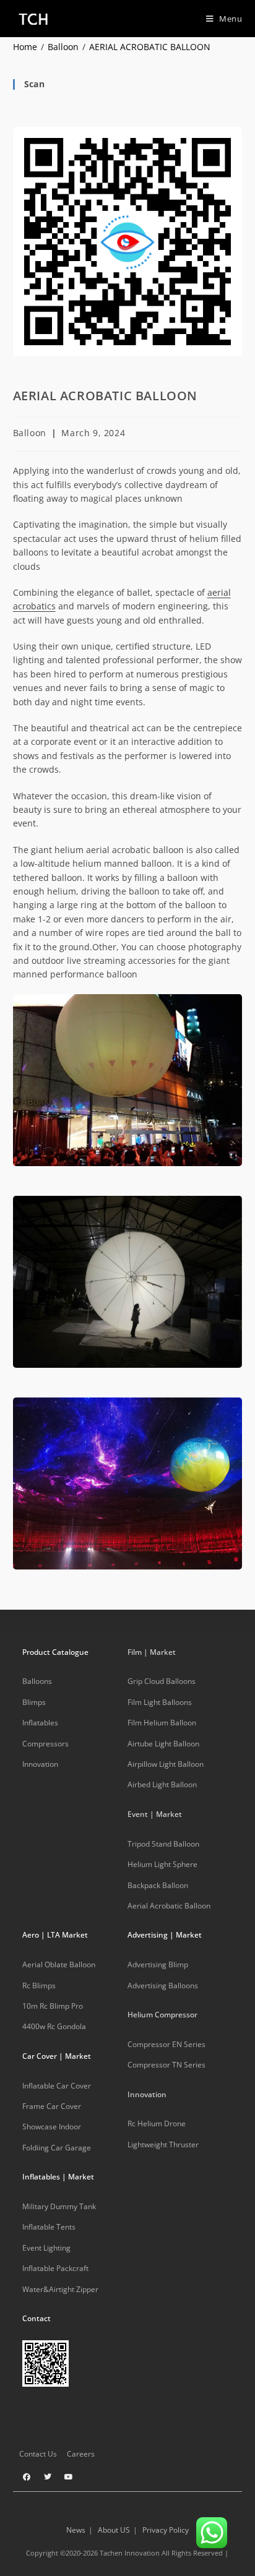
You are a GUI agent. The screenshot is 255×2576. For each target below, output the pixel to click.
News (76, 2530)
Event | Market (155, 1814)
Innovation (147, 2094)
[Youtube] (69, 2477)
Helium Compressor (162, 2015)
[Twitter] (48, 2477)
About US (114, 2530)
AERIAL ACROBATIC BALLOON (150, 47)
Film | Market (152, 1652)
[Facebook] (27, 2477)
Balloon (30, 433)
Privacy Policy (166, 2530)
